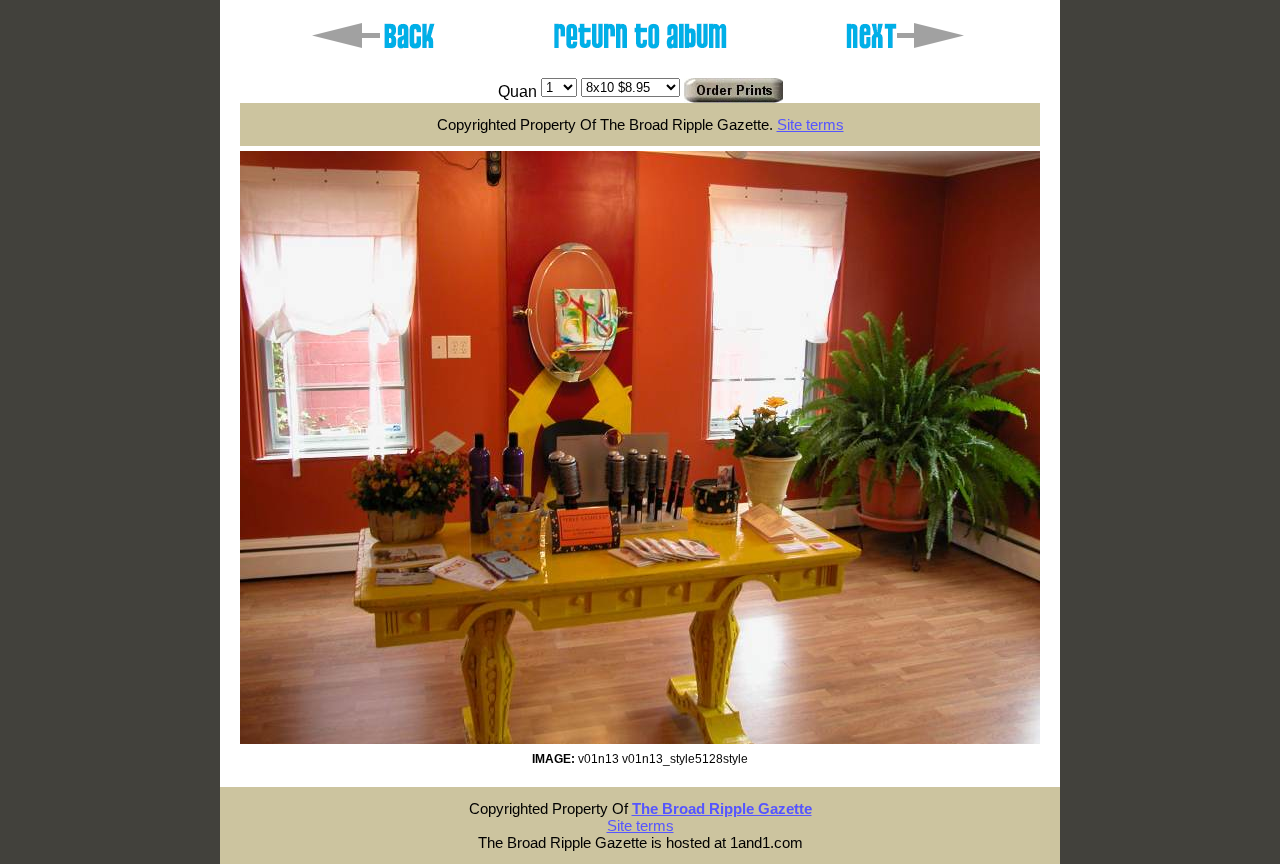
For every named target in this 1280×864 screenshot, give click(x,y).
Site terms (810, 124)
